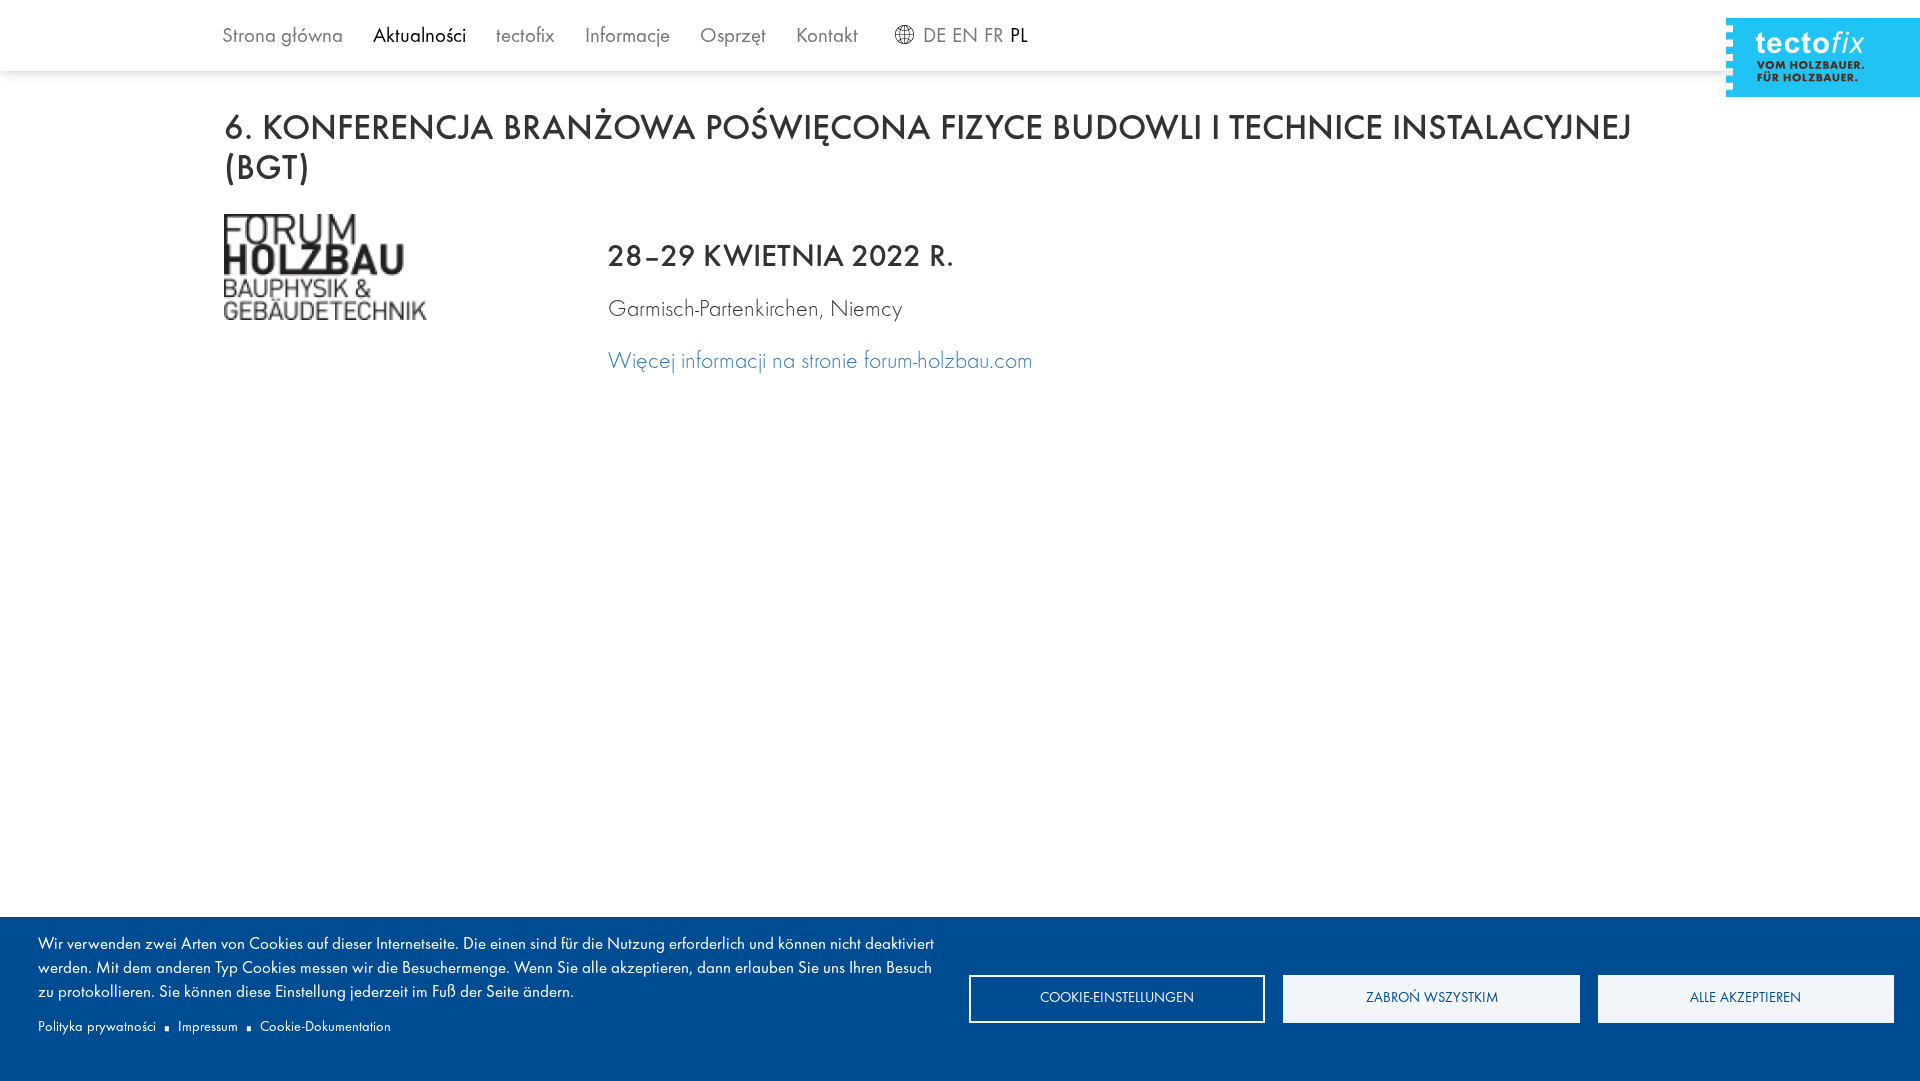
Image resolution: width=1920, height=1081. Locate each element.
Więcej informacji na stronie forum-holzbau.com (820, 363)
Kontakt (827, 37)
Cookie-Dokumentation (325, 1027)
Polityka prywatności (97, 1027)
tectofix (525, 37)
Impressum (208, 1027)
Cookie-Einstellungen (1117, 998)
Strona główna (282, 37)
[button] (400, 266)
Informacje (627, 37)
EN (965, 37)
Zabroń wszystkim (1432, 998)
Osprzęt (733, 37)
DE (934, 37)
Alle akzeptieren (1745, 998)
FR (994, 37)
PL (1019, 37)
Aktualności (419, 37)
